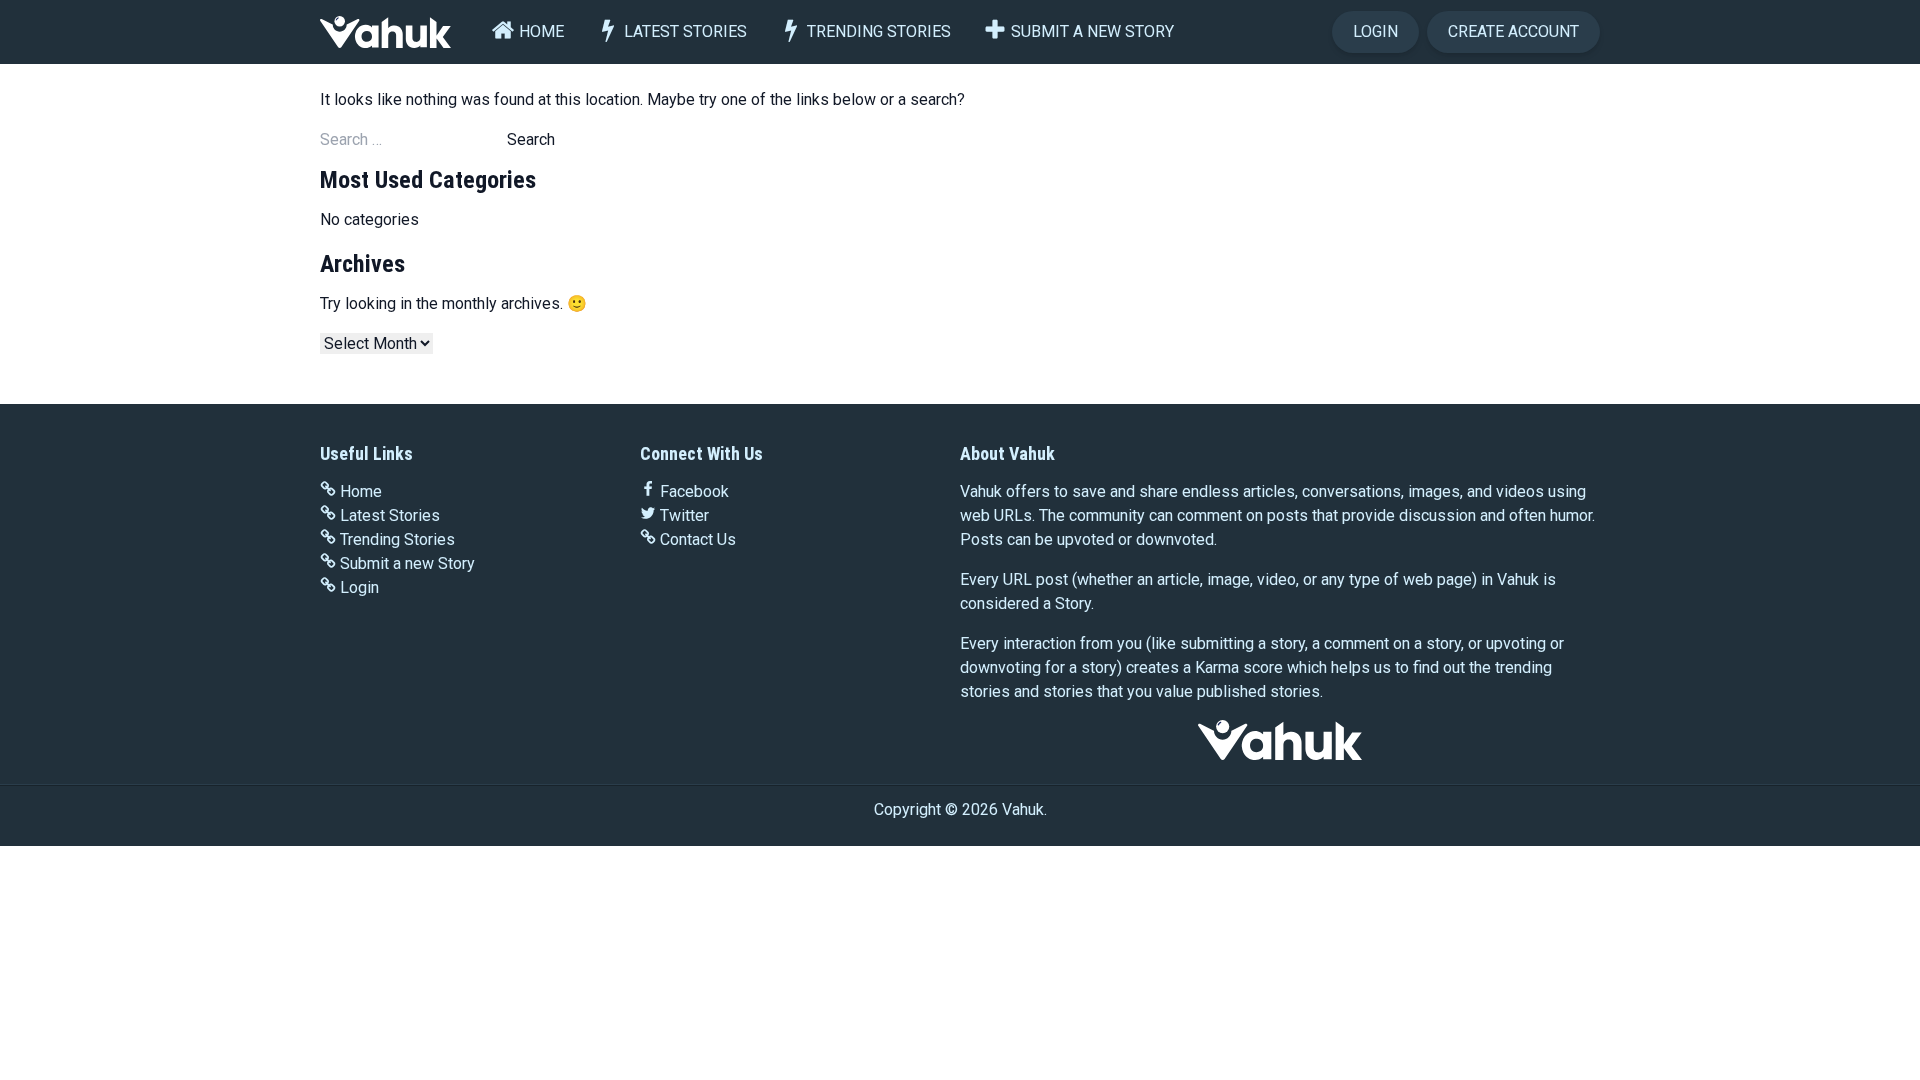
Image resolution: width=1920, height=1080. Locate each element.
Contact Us (698, 539)
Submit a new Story (1092, 31)
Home (541, 31)
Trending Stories (879, 31)
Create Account (1513, 31)
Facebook (694, 491)
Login (1375, 31)
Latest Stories (685, 31)
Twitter (684, 515)
